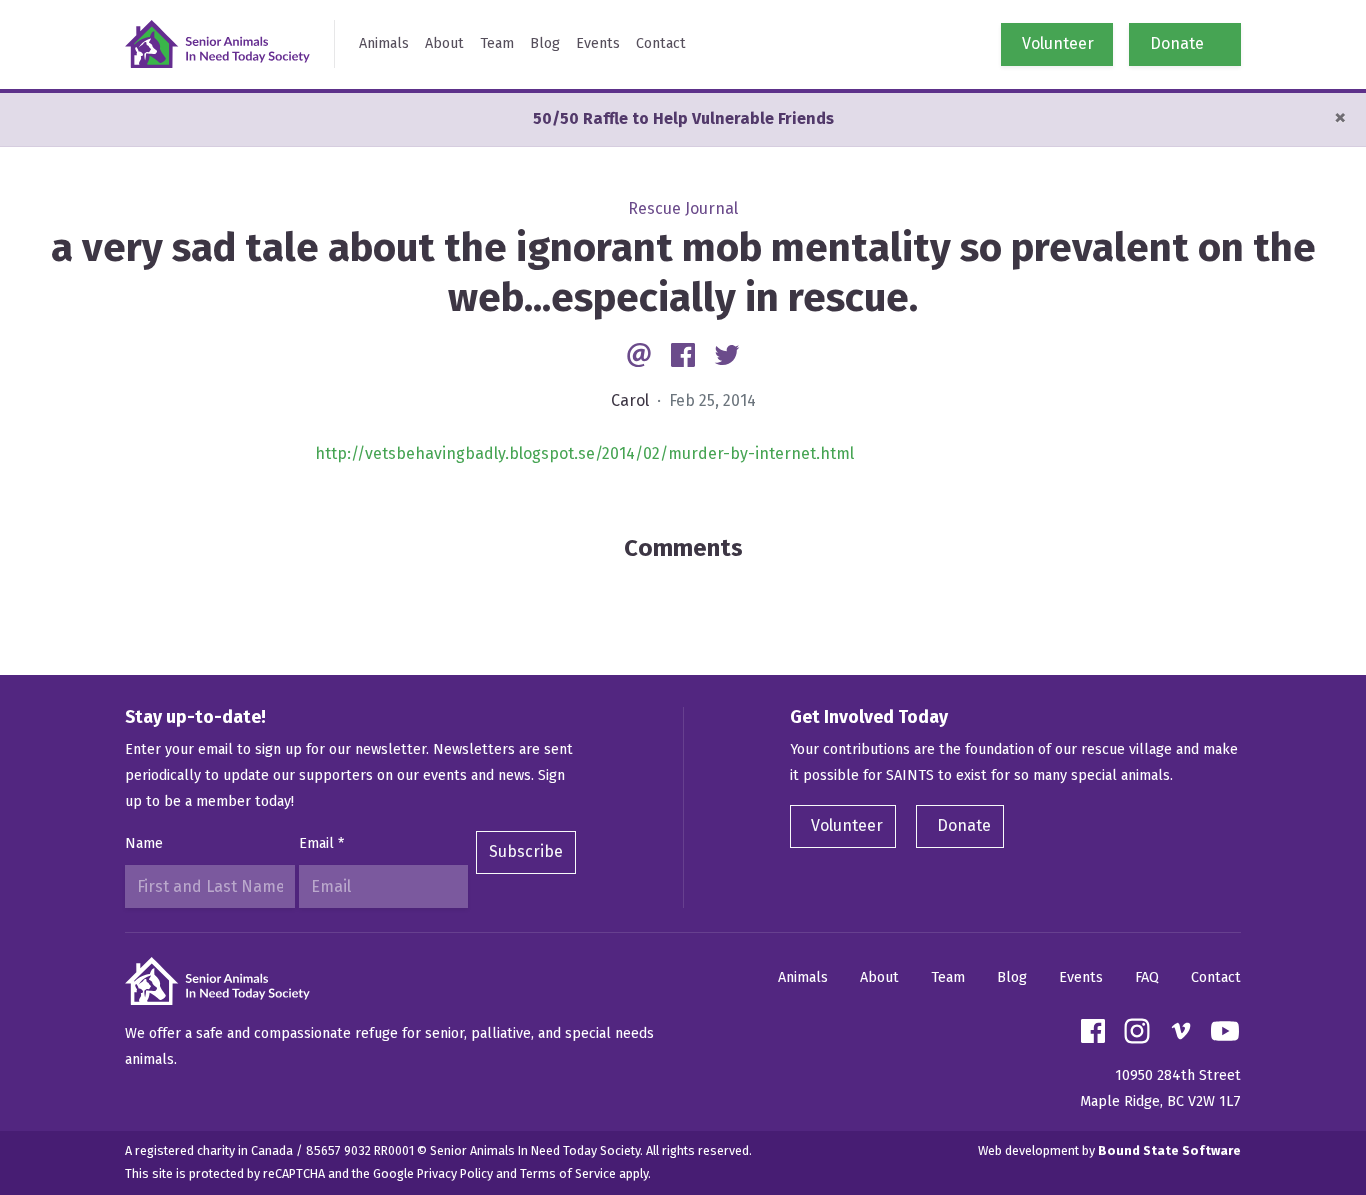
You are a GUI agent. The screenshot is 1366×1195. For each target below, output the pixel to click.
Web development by (1109, 1150)
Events (598, 43)
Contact (661, 43)
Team (497, 43)
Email (321, 843)
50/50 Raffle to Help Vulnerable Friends (683, 118)
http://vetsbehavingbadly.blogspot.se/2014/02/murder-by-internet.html (584, 453)
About (444, 43)
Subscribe (526, 851)
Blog (545, 43)
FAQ (1147, 977)
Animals (384, 43)
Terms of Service (568, 1173)
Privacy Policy (455, 1173)
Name (144, 843)
